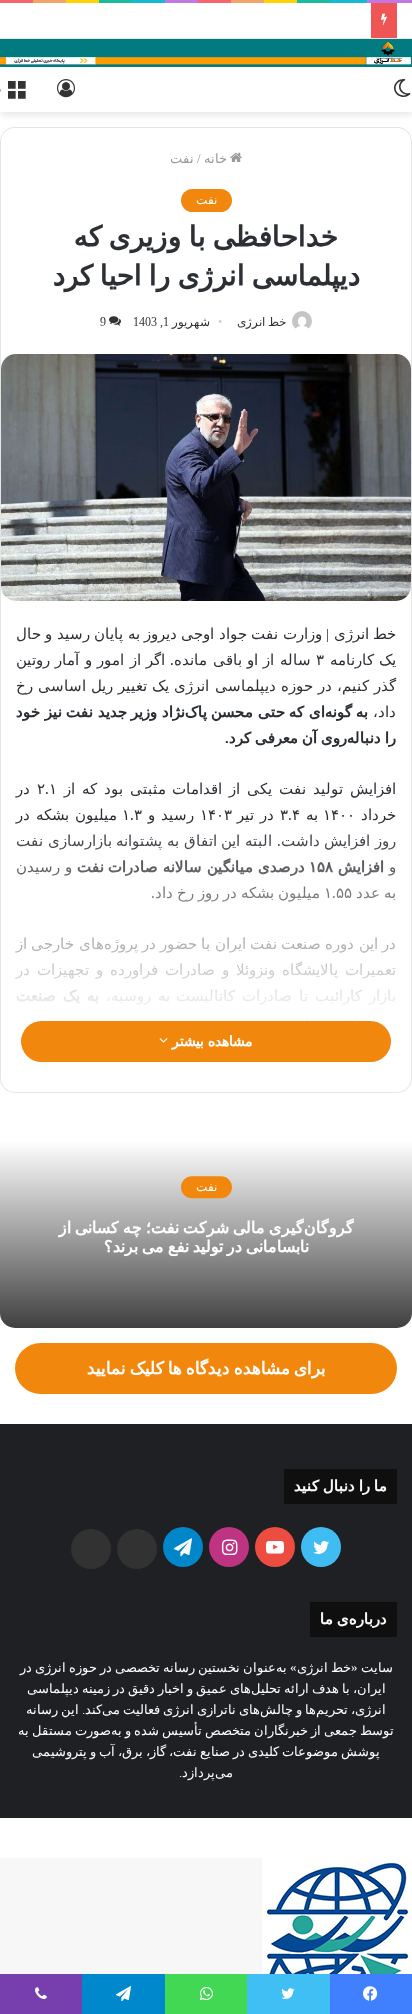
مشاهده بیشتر (210, 1041)
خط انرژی (261, 322)
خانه (217, 158)
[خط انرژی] (206, 53)
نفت (182, 158)
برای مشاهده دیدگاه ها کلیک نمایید (206, 1368)
